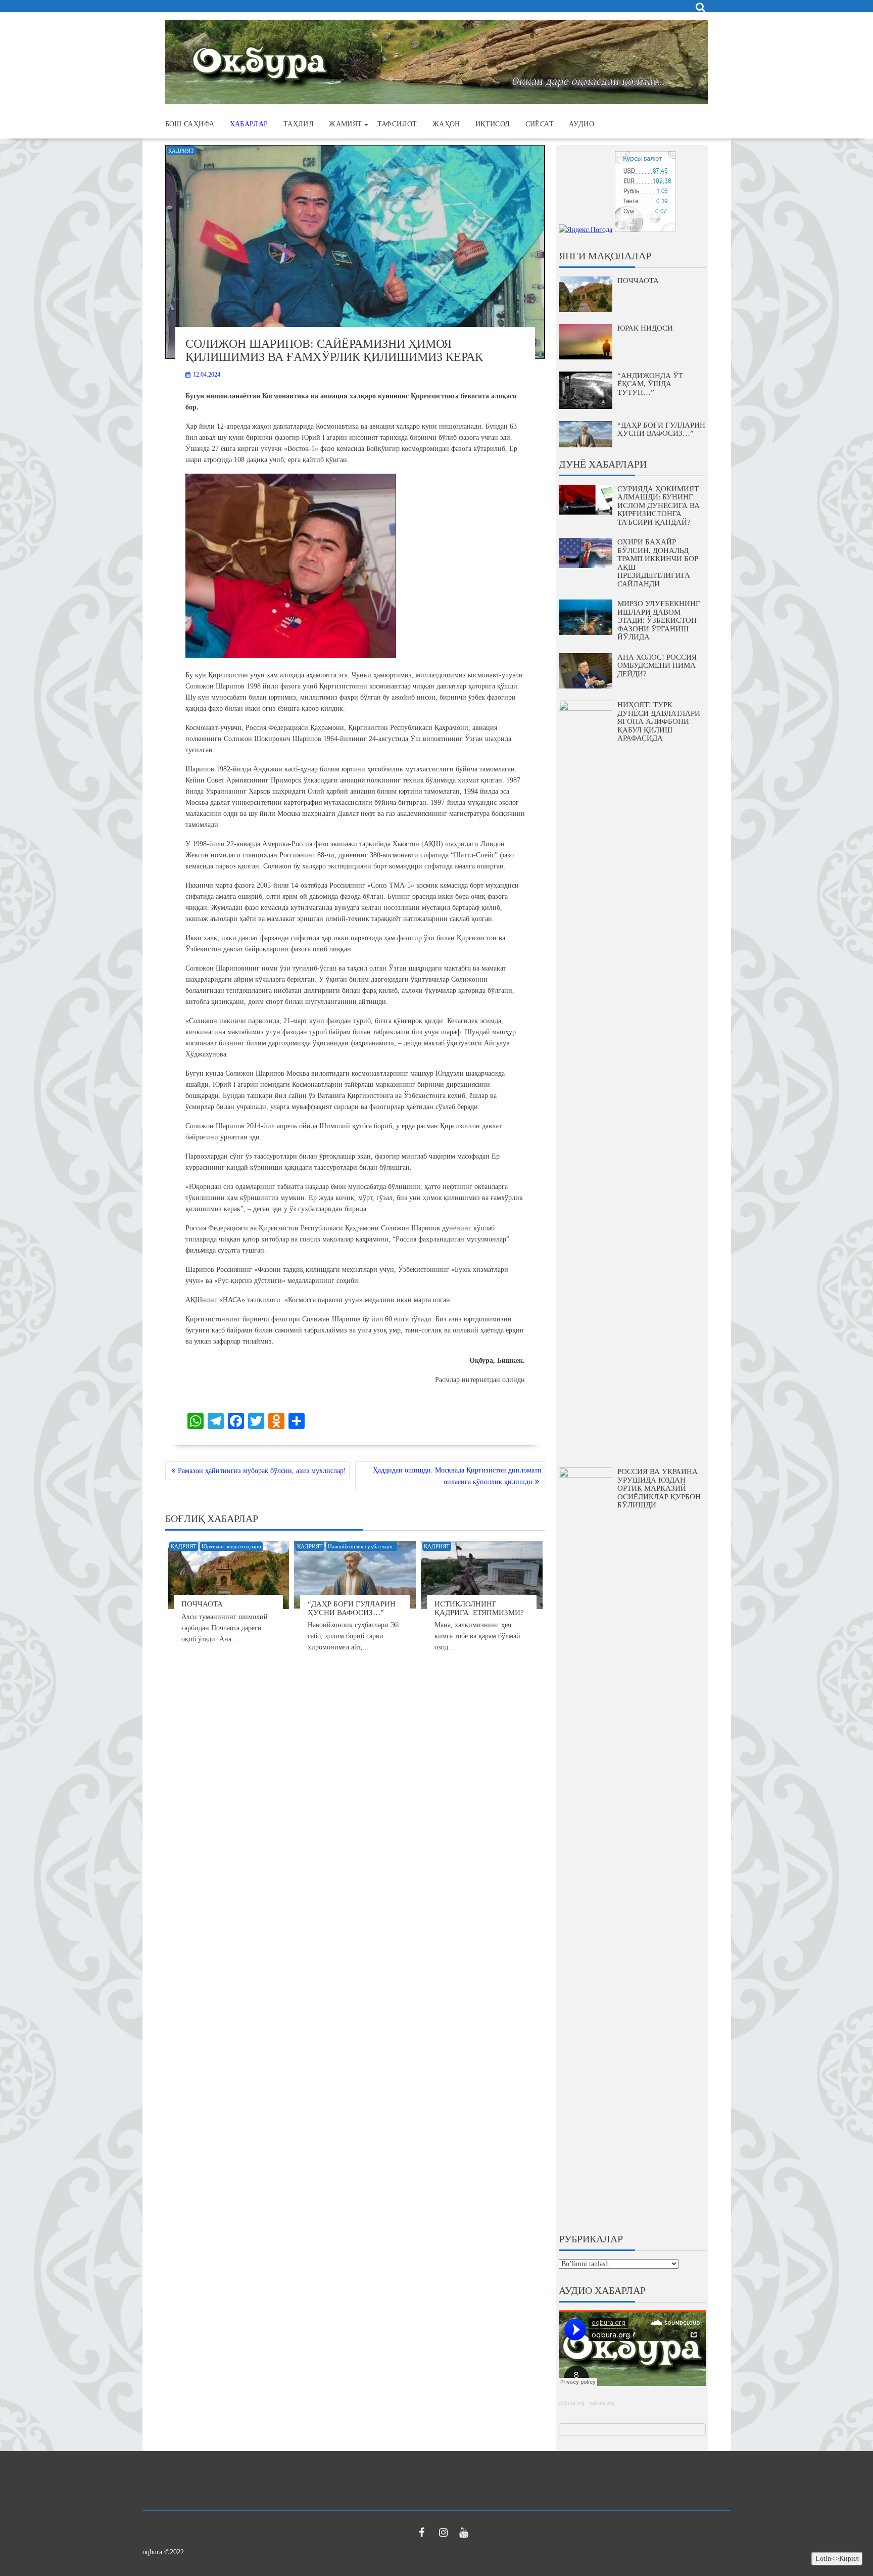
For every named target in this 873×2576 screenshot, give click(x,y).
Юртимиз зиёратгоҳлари (231, 1546)
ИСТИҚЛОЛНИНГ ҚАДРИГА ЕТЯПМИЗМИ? (479, 1608)
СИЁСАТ (540, 124)
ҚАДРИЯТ (181, 151)
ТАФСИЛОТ (397, 124)
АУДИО (581, 124)
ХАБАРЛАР (249, 124)
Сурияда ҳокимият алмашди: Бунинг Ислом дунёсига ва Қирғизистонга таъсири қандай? (659, 505)
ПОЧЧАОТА (202, 1604)
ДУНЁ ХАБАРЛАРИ (603, 464)
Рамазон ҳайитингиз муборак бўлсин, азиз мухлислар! (262, 1471)
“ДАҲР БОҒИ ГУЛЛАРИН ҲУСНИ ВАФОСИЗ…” (352, 1608)
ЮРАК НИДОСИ (645, 328)
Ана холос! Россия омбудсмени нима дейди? (657, 665)
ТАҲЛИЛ (299, 124)
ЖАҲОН (446, 124)
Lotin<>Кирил (837, 2559)
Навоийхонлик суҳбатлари (362, 1546)
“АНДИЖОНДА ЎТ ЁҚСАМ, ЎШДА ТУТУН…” (650, 384)
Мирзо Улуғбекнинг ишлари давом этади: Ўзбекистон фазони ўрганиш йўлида (659, 620)
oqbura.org (572, 2403)
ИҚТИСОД (493, 124)
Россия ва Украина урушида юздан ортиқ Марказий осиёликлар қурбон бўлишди (659, 1488)
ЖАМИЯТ (345, 124)
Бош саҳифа (190, 124)
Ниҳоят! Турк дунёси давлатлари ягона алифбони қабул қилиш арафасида (659, 721)
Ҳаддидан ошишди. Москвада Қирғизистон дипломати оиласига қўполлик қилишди (457, 1476)
